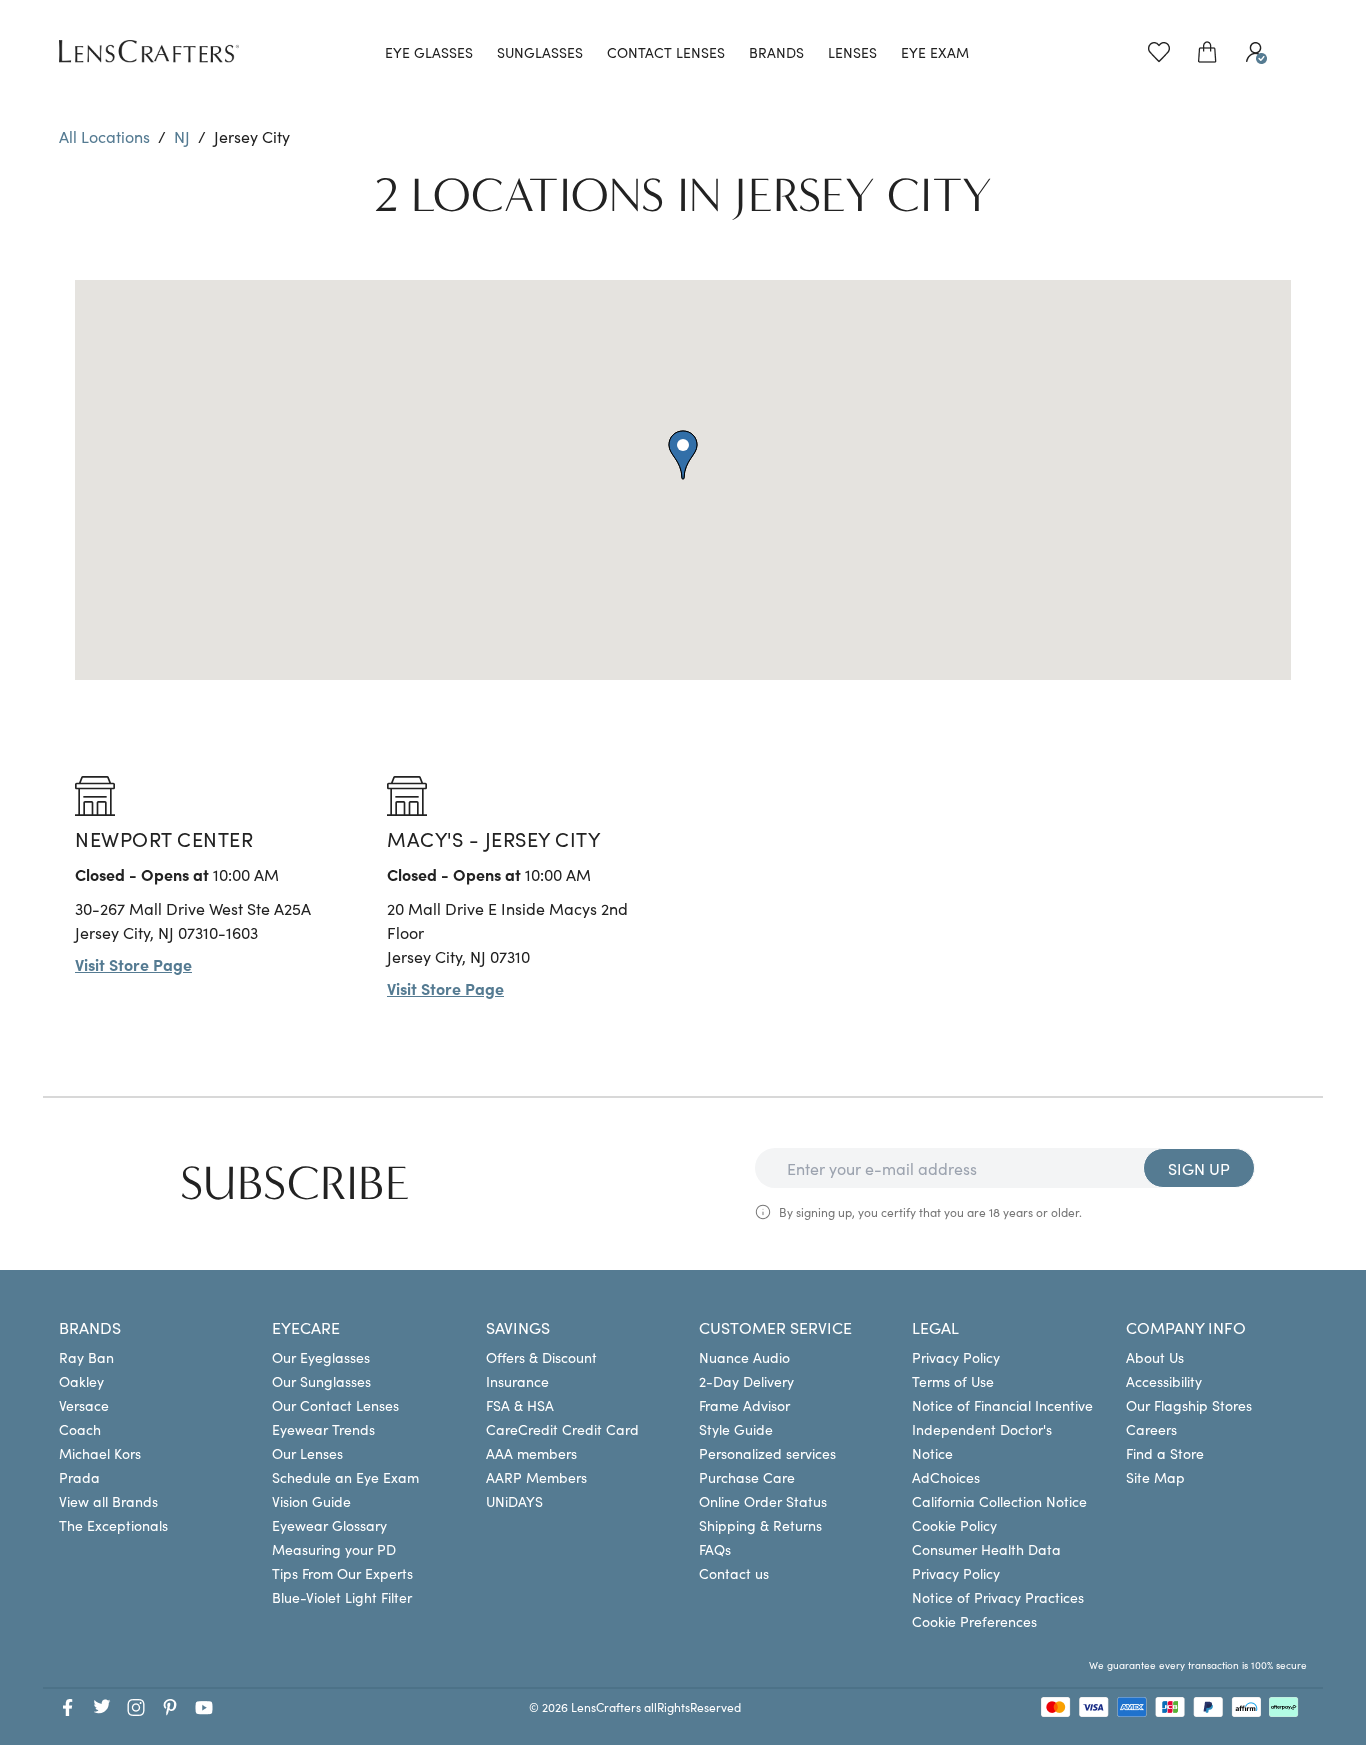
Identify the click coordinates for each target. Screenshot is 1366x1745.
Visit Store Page (133, 964)
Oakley (81, 1381)
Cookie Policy (954, 1525)
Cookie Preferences (974, 1621)
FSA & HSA (520, 1405)
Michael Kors (100, 1453)
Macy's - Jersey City (493, 838)
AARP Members (536, 1477)
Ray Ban (86, 1357)
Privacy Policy (956, 1357)
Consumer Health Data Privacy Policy (986, 1561)
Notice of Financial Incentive (1002, 1405)
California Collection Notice (999, 1501)
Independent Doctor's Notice (982, 1441)
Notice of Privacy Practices (998, 1597)
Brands (776, 52)
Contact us (734, 1573)
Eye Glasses (429, 52)
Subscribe (295, 1184)
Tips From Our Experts (342, 1573)
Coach (80, 1429)
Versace (84, 1405)
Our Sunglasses (321, 1381)
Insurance (517, 1381)
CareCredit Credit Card (562, 1429)
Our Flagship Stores (1189, 1405)
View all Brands (108, 1501)
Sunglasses (540, 52)
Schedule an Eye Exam (345, 1477)
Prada (79, 1477)
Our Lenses (307, 1453)
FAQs (715, 1549)
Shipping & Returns (760, 1525)
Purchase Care (747, 1477)
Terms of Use (953, 1381)
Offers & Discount (541, 1357)
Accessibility (1164, 1381)
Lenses (852, 52)
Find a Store (1165, 1453)
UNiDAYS (514, 1501)
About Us (1155, 1357)
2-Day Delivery (746, 1381)
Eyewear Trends (323, 1429)
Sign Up (1199, 1168)
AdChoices (946, 1477)
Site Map (1155, 1477)
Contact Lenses (666, 52)
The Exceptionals (113, 1525)
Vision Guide (311, 1501)
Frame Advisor (744, 1405)
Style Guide (736, 1429)
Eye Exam (935, 52)
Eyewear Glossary (329, 1525)
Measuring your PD (334, 1549)
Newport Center (164, 838)
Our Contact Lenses (335, 1405)
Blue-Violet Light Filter (342, 1597)
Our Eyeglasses (321, 1357)
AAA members (531, 1453)
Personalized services (767, 1453)
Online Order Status (763, 1501)
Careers (1151, 1429)
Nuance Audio (744, 1357)
